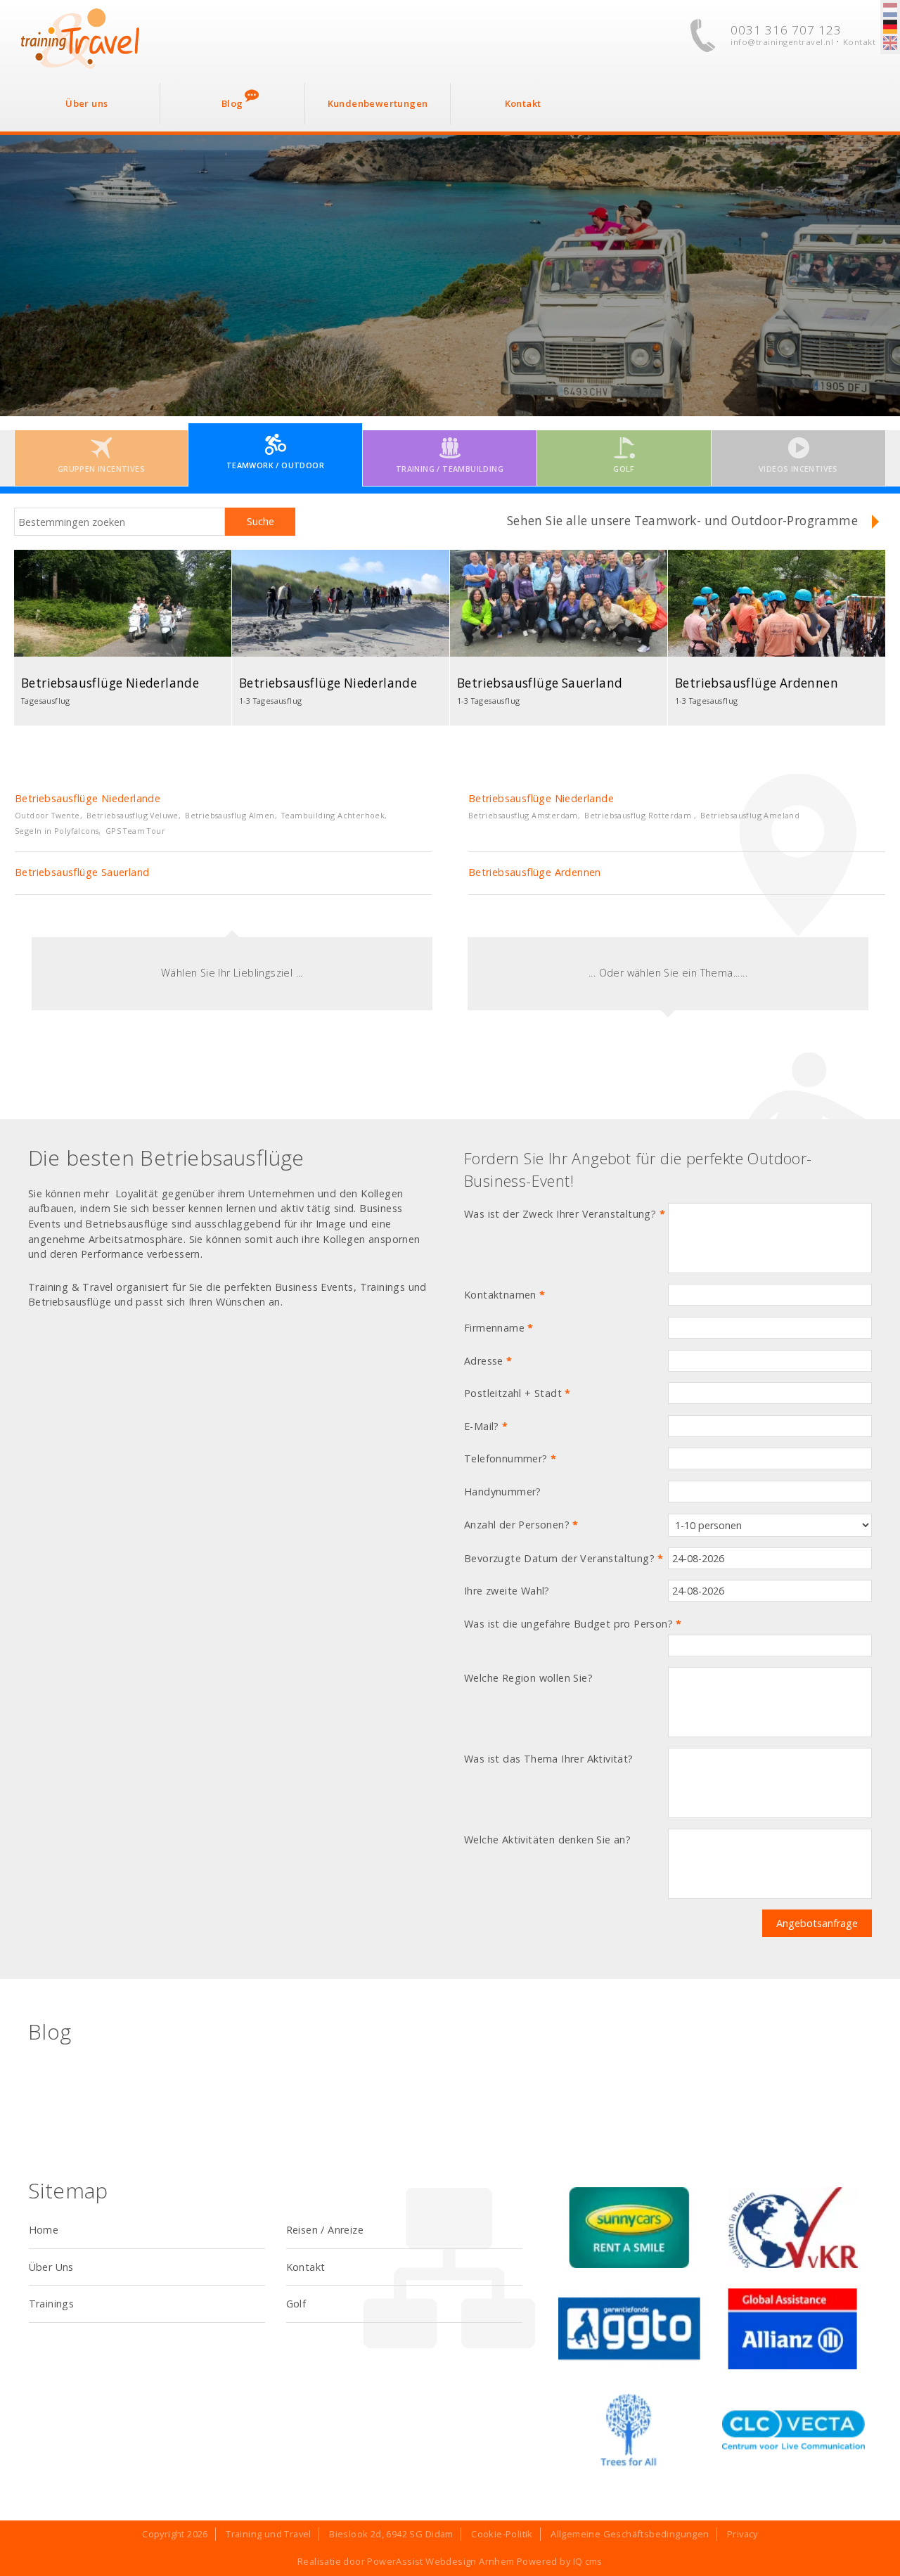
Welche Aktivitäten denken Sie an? (547, 1840)
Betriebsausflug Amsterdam (523, 815)
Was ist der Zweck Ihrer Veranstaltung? (565, 1214)
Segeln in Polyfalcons (57, 831)
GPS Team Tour (135, 831)
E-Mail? (486, 1426)
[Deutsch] (890, 27)
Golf (296, 2304)
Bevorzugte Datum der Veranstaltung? (564, 1558)
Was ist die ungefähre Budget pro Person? (573, 1624)
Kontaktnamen (505, 1295)
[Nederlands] (890, 11)
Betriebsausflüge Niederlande (88, 798)
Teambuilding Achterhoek (333, 815)
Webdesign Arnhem (470, 2561)
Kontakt (860, 42)
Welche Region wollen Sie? (528, 1678)
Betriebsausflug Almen (230, 815)
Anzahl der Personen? (521, 1525)
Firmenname (499, 1328)
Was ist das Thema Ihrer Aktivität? (549, 1759)
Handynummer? (503, 1492)
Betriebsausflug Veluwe (133, 815)
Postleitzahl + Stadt (517, 1393)
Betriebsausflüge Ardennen (535, 872)
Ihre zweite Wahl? (507, 1591)
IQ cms (588, 2561)
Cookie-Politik (502, 2534)
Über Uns (51, 2267)
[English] (890, 44)
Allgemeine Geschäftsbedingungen (630, 2534)
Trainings (52, 2304)
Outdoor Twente (47, 815)
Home (44, 2230)
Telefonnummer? (510, 1458)
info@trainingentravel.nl (782, 42)
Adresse (488, 1361)
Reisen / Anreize (325, 2230)
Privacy (742, 2534)
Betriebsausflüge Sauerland (82, 872)
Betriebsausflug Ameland (750, 815)
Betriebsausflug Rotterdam (639, 815)
